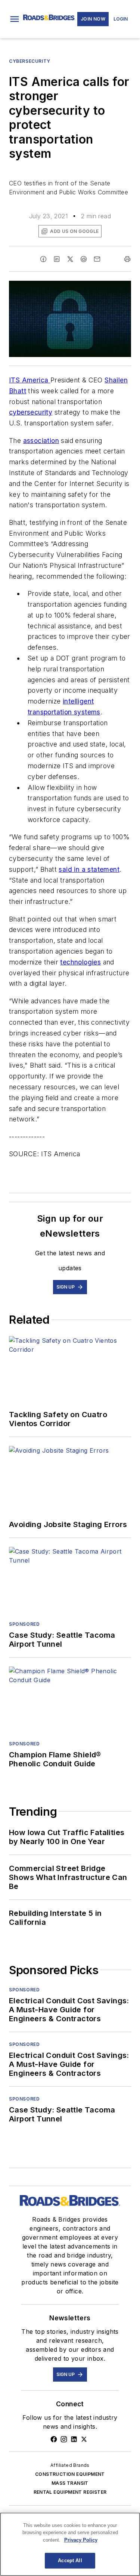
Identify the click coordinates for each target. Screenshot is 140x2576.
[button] (15, 19)
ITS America (30, 380)
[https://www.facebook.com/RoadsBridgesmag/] (54, 2439)
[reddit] (84, 259)
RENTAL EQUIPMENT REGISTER (70, 2492)
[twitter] (70, 259)
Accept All (70, 2560)
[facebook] (43, 259)
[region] (70, 2544)
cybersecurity (31, 412)
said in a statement (89, 869)
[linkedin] (57, 259)
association (41, 441)
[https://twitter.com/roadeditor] (84, 2439)
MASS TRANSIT (70, 2483)
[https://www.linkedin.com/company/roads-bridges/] (74, 2439)
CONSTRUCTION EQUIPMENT (70, 2474)
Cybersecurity (30, 61)
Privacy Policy (81, 2540)
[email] (97, 259)
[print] (127, 259)
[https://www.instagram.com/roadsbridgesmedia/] (64, 2439)
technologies (80, 962)
